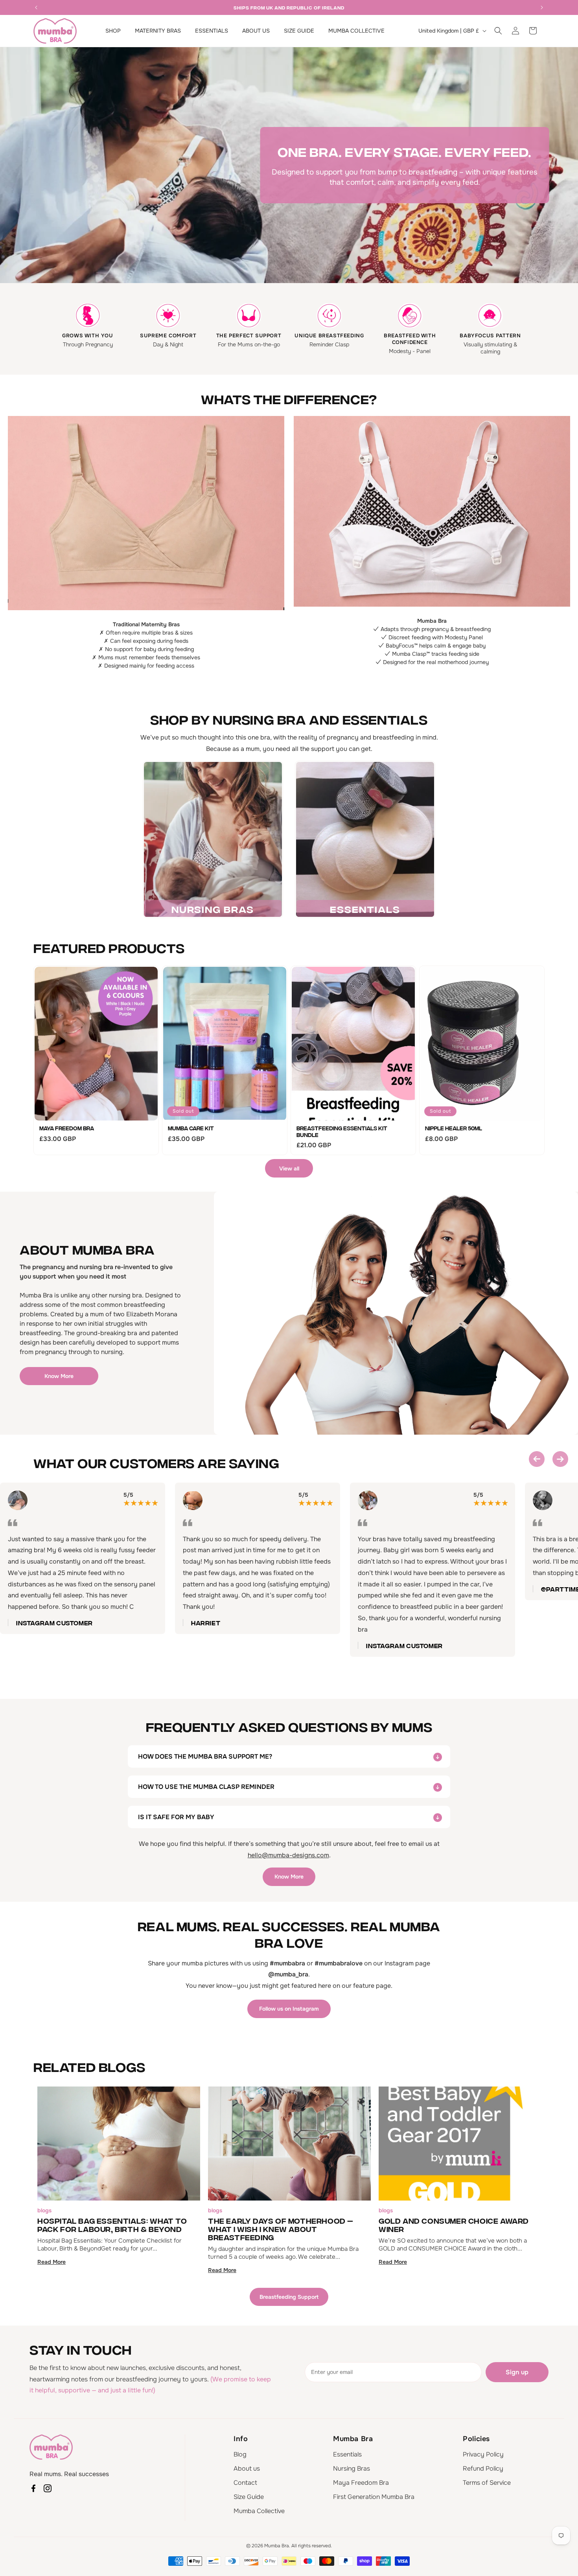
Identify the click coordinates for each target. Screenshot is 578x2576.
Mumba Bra (277, 2546)
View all (289, 1168)
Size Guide (249, 2497)
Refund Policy (483, 2468)
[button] (498, 31)
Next (560, 1459)
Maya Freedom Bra (67, 1128)
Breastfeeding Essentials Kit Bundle (342, 1131)
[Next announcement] (542, 7)
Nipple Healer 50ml (454, 1128)
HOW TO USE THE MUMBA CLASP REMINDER (206, 1787)
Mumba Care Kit (191, 1128)
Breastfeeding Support (289, 2297)
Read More (52, 2262)
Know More (59, 1376)
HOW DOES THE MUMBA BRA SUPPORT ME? (205, 1756)
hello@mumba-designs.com (288, 1855)
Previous (537, 1459)
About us (247, 2468)
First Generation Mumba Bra (374, 2497)
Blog (240, 2454)
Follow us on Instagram (289, 2009)
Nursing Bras (352, 2468)
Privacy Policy (483, 2454)
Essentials (347, 2454)
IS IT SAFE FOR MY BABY (176, 1817)
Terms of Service (487, 2483)
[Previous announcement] (36, 7)
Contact (245, 2483)
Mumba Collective (259, 2511)
